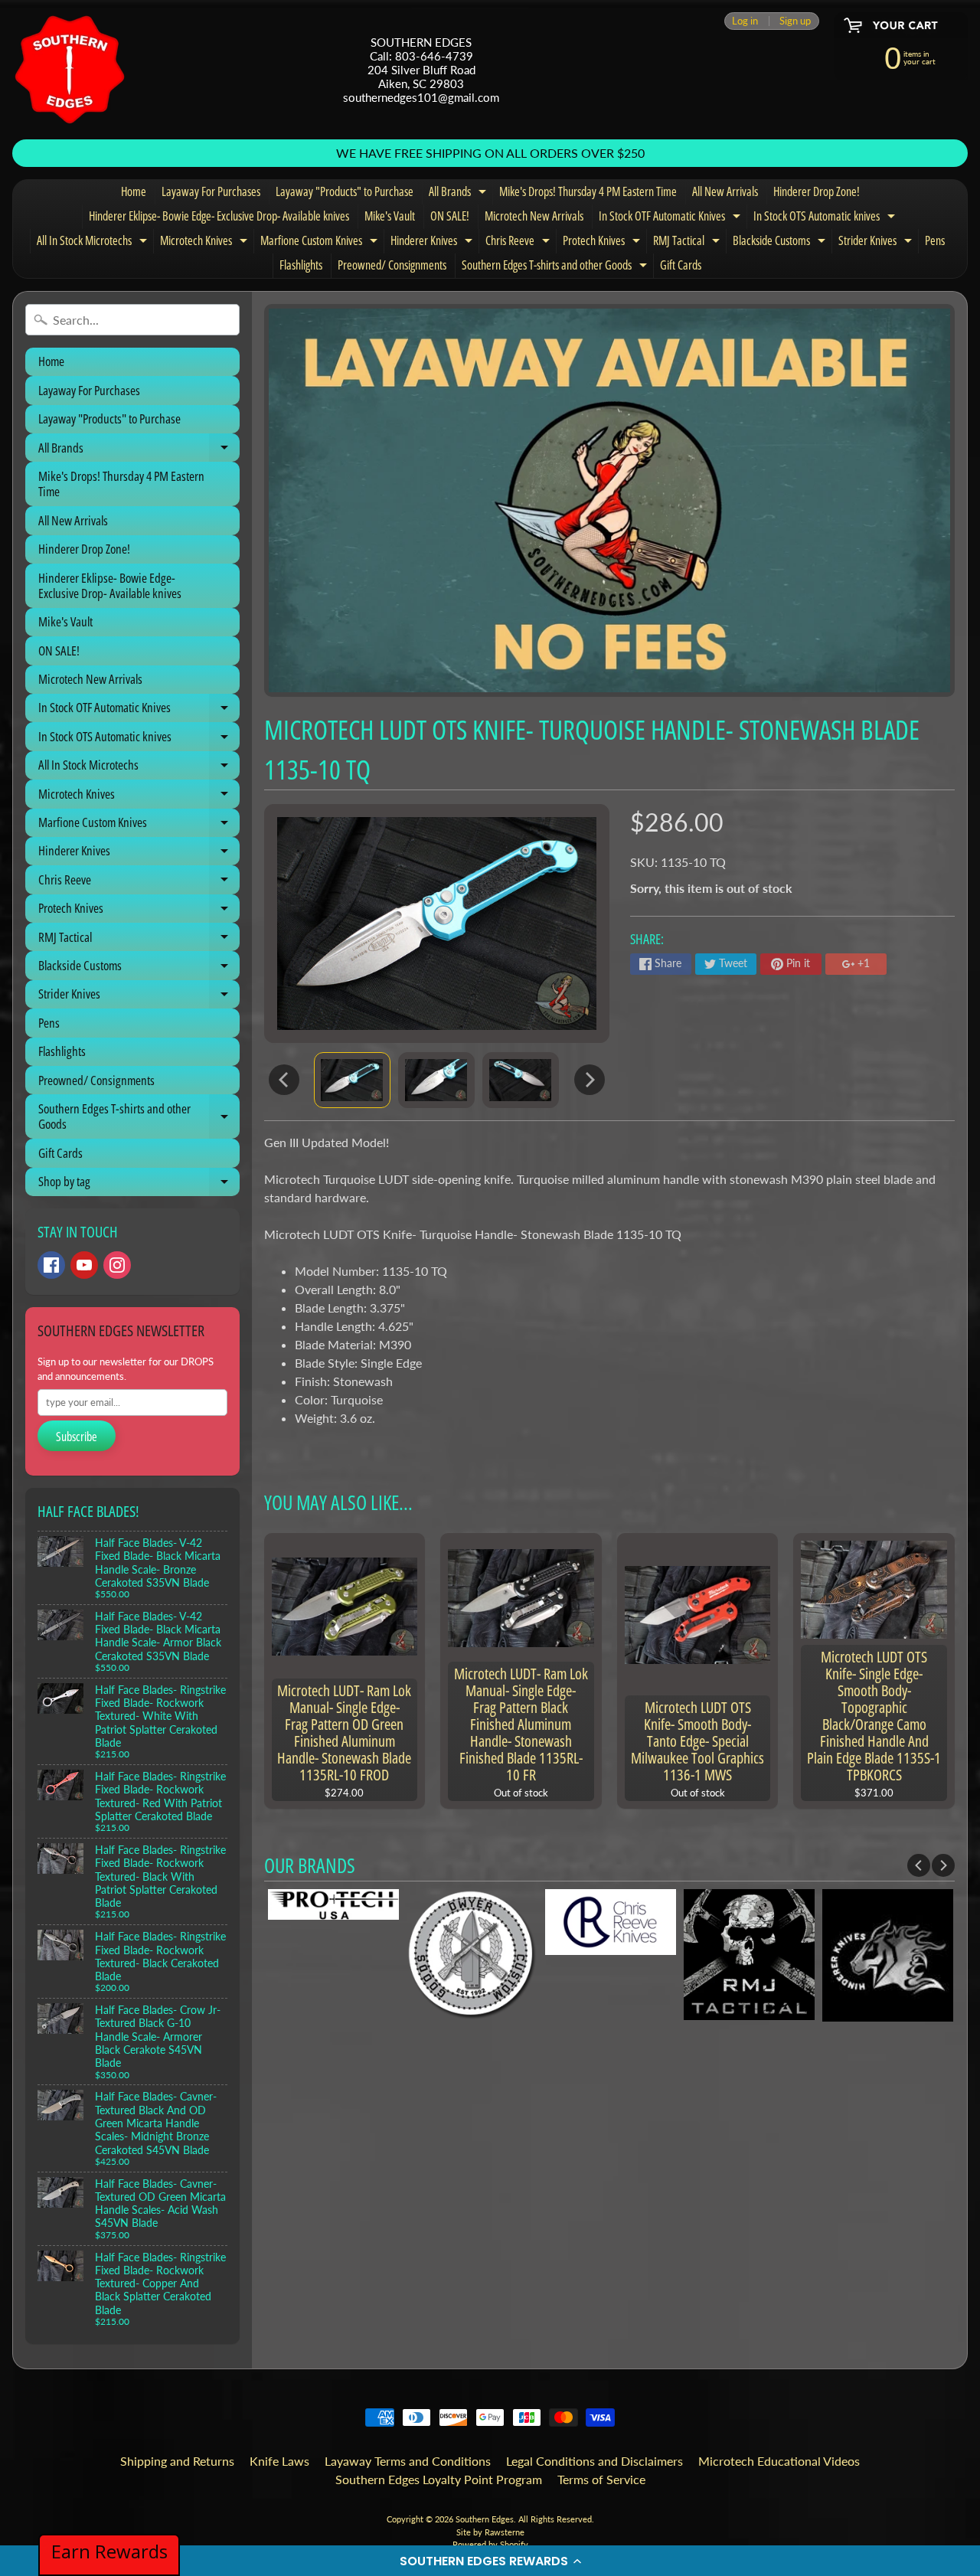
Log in (745, 21)
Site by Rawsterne (490, 2532)
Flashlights (301, 265)
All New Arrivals (725, 191)
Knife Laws (279, 2461)
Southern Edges (485, 2519)
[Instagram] (117, 1265)
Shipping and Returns (177, 2461)
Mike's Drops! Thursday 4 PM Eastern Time (588, 191)
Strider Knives (877, 243)
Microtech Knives (206, 243)
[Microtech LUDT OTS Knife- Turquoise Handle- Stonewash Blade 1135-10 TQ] (352, 1080)
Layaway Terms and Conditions (408, 2461)
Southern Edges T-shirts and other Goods (556, 267)
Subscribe (77, 1437)
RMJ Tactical (688, 243)
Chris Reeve (519, 243)
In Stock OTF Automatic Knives (671, 218)
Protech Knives (603, 243)
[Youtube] (84, 1265)
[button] (490, 2561)
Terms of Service (601, 2479)
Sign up (795, 21)
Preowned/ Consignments (392, 265)
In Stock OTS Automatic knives (826, 218)
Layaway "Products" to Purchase (345, 191)
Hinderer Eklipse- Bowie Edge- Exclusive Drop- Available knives (219, 216)
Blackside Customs (781, 243)
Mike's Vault (390, 216)
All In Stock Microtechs (94, 243)
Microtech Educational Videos (779, 2461)
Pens (935, 240)
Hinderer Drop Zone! (817, 191)
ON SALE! (450, 216)
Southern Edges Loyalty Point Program (439, 2479)
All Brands (459, 194)
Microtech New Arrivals (534, 216)
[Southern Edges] (70, 70)
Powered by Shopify (490, 2544)
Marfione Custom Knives (321, 243)
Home (134, 191)
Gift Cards (681, 265)
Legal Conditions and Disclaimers (595, 2461)
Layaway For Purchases (211, 191)
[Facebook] (51, 1265)
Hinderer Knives (433, 243)
